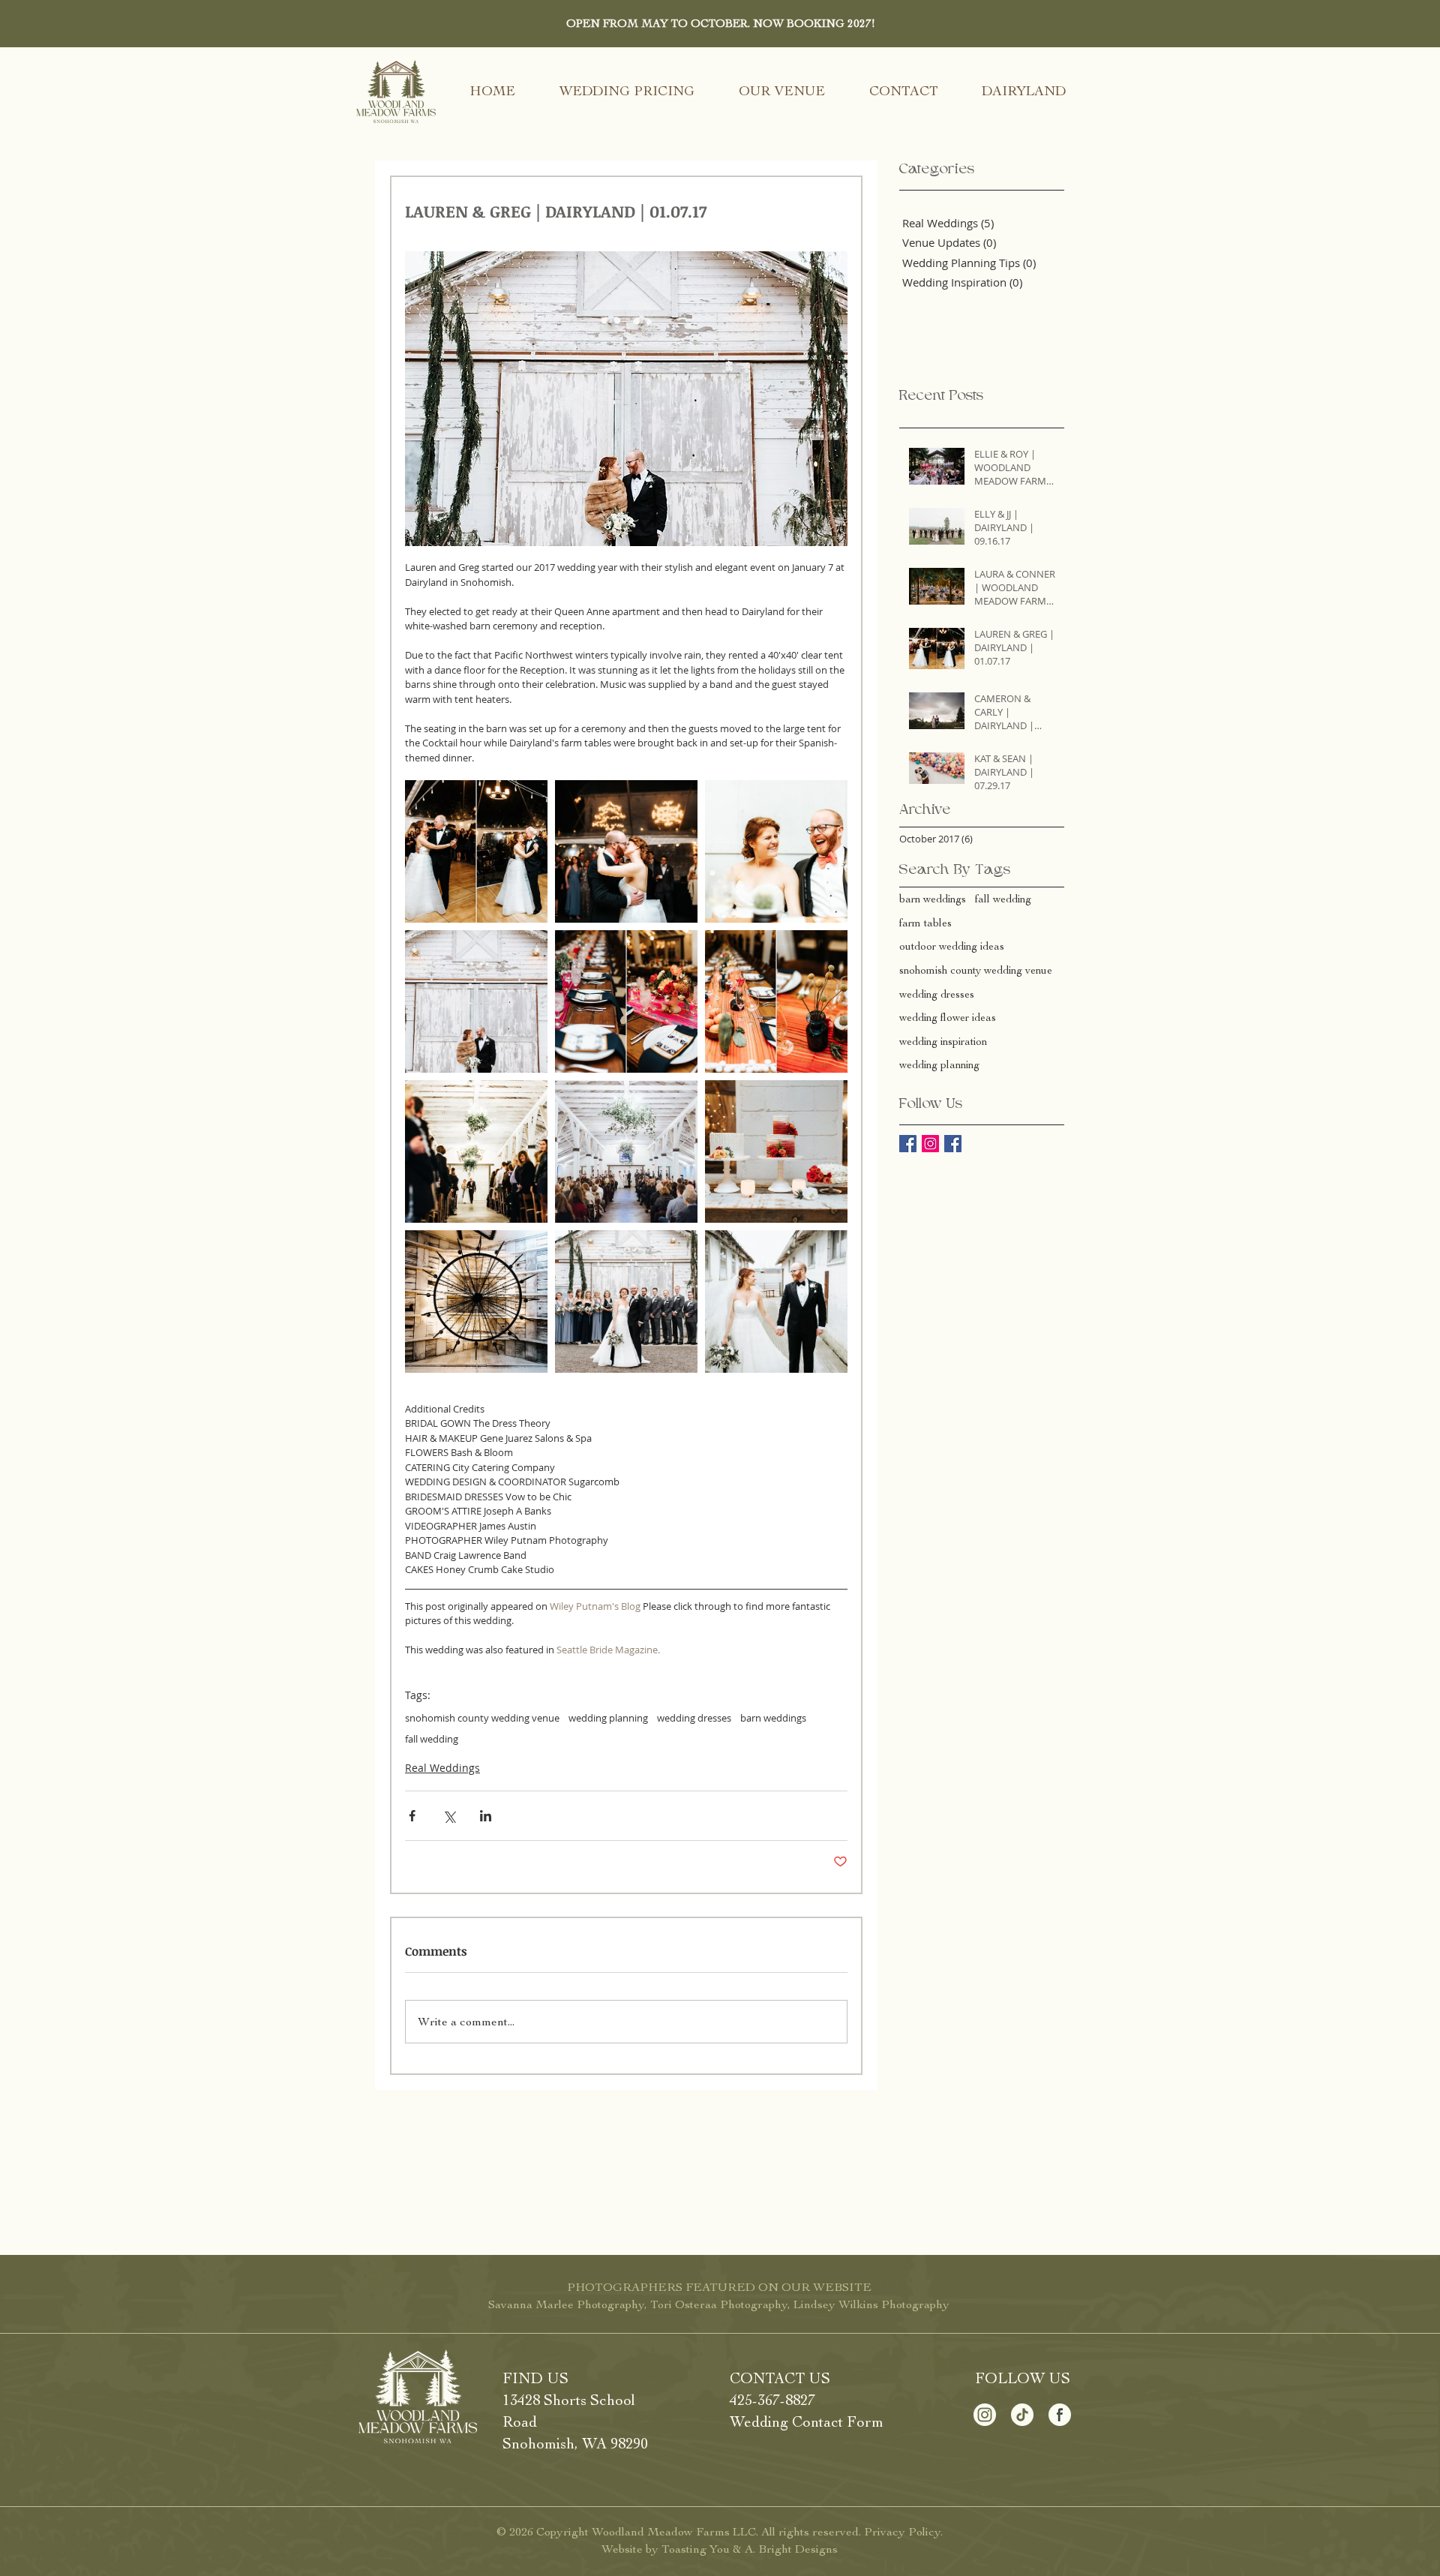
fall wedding (432, 1739)
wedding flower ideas (948, 1018)
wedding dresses (694, 1718)
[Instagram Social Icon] (930, 1144)
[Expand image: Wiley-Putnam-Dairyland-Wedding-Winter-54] (476, 1302)
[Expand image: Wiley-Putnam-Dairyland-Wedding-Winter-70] (626, 851)
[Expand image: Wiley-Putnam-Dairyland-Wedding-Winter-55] (476, 1151)
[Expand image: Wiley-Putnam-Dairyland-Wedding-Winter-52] (476, 1001)
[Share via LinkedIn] (486, 1816)
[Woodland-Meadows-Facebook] (1060, 2415)
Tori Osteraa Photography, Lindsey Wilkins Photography (800, 2304)
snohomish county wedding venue (482, 1718)
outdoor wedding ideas (952, 946)
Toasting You (696, 2549)
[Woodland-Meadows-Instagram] (985, 2415)
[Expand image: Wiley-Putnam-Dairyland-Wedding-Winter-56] (626, 1151)
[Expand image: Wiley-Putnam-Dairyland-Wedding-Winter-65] (626, 1001)
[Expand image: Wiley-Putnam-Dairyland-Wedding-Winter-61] (776, 1151)
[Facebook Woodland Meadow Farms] (908, 1144)
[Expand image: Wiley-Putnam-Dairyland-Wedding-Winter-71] (476, 851)
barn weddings (773, 1718)
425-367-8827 (772, 2400)
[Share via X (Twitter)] (449, 1816)
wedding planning (608, 1718)
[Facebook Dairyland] (953, 1144)
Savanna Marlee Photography (566, 2304)
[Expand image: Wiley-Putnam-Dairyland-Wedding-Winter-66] (776, 851)
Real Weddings (442, 1768)
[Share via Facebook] (412, 1816)
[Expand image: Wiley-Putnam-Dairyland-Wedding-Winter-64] (776, 1001)
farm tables (925, 923)
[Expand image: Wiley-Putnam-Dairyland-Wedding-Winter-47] (776, 1302)
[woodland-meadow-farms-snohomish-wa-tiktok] (1022, 2415)
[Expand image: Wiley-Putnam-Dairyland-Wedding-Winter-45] (626, 1302)
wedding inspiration (943, 1042)
